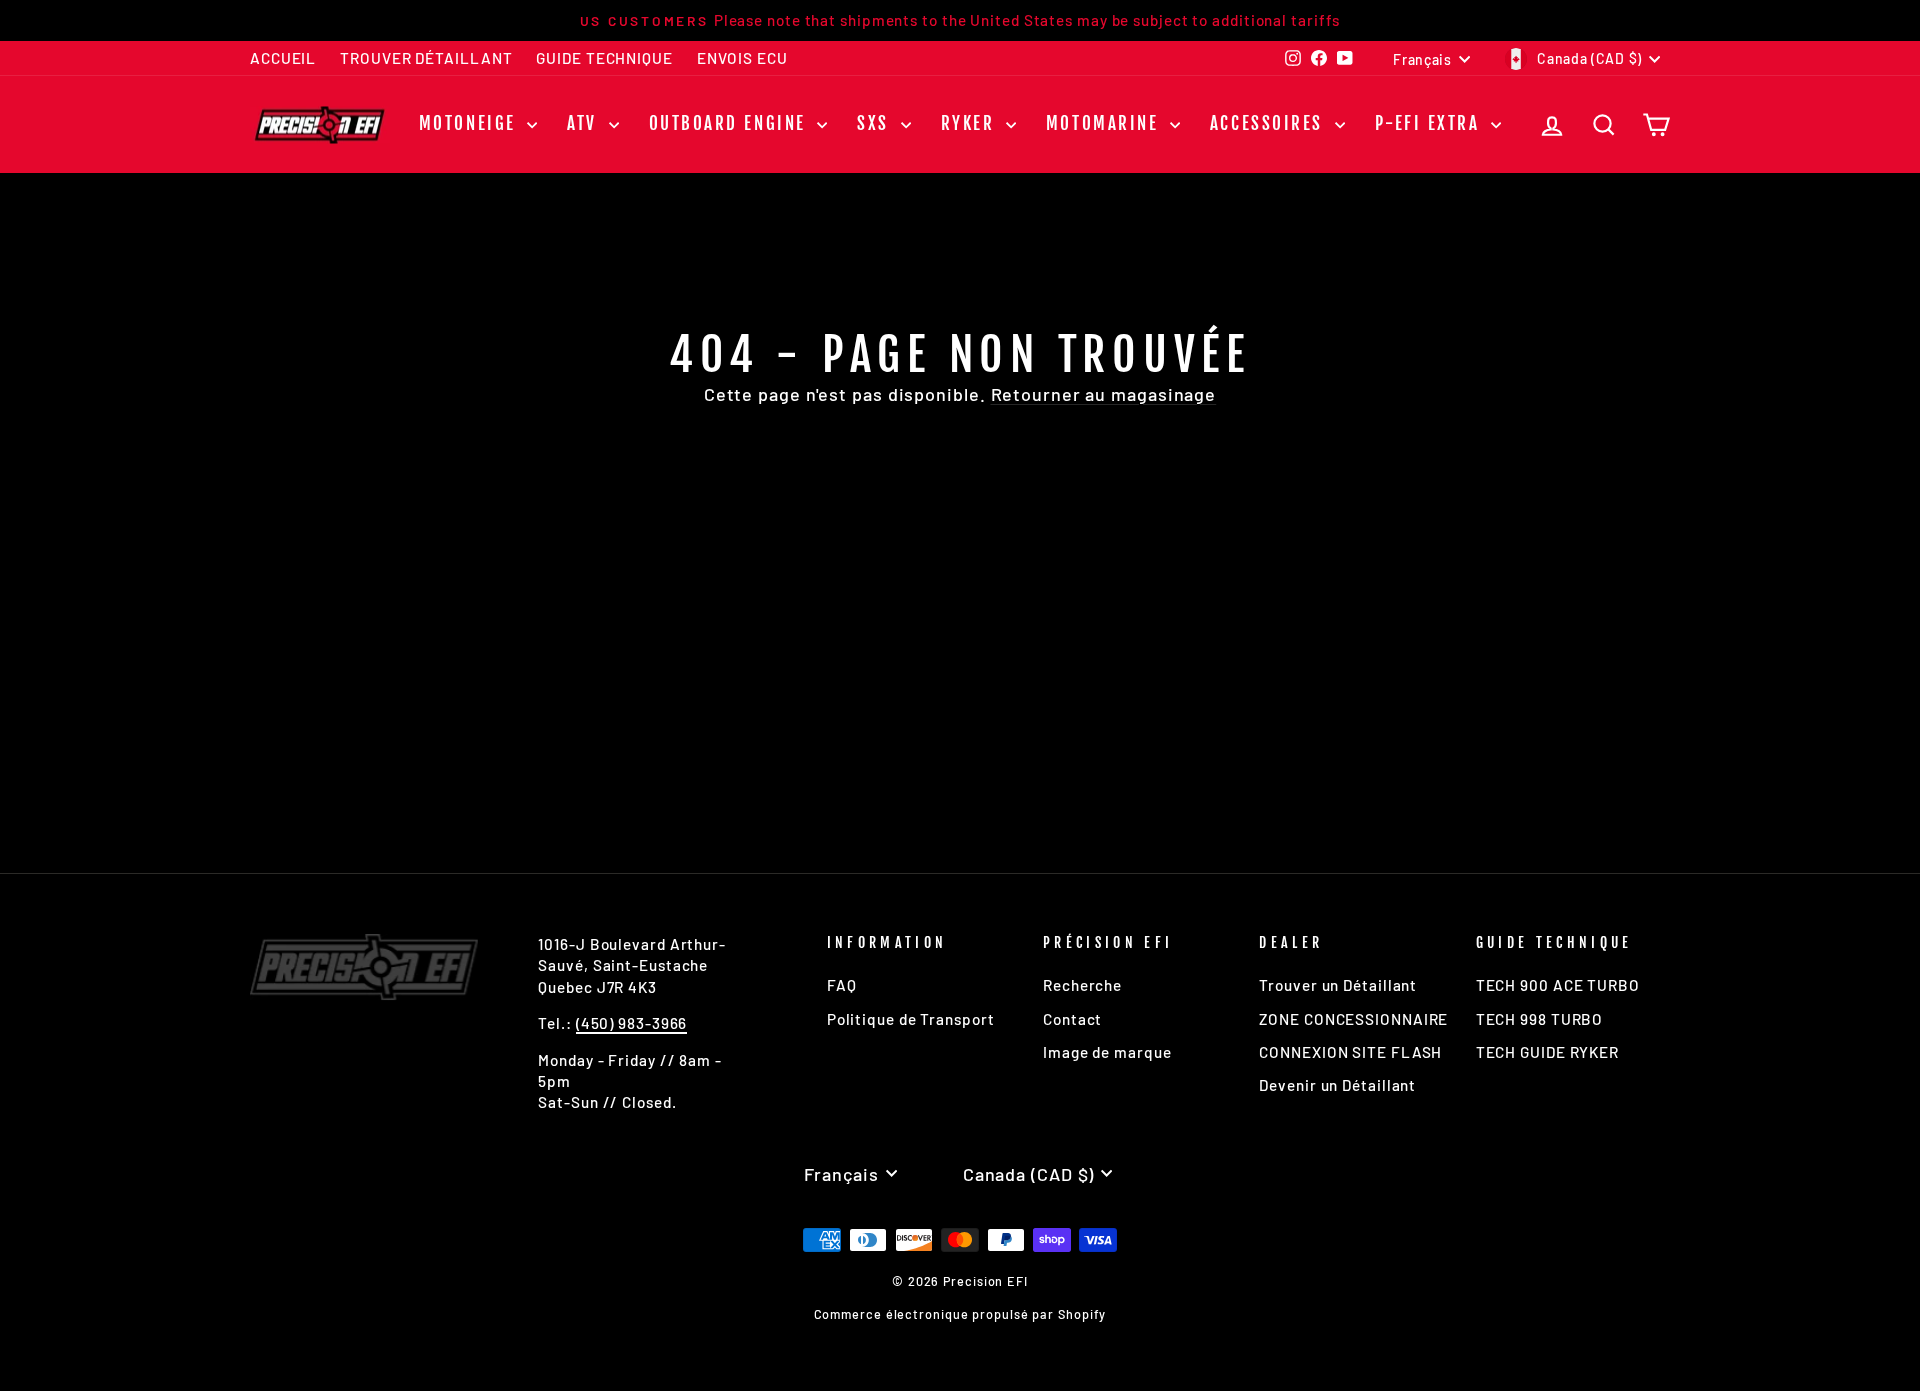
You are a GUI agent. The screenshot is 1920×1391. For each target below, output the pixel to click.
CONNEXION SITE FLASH (1350, 1052)
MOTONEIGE (471, 123)
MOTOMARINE (1105, 123)
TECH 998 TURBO (1540, 1019)
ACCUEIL (283, 58)
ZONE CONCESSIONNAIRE (1353, 1019)
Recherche (1082, 985)
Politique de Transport (911, 1019)
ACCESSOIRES (1270, 123)
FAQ (842, 985)
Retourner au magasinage (1104, 394)
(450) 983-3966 (632, 1023)
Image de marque (1107, 1052)
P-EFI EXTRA (1431, 123)
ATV (585, 123)
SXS (876, 123)
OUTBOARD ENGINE (731, 123)
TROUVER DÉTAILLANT (426, 58)
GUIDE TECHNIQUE (604, 58)
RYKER (971, 123)
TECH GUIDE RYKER (1547, 1052)
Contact (1072, 1019)
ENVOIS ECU (742, 58)
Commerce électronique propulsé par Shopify (960, 1314)
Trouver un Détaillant (1338, 985)
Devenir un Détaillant (1337, 1085)
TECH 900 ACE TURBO (1558, 985)
